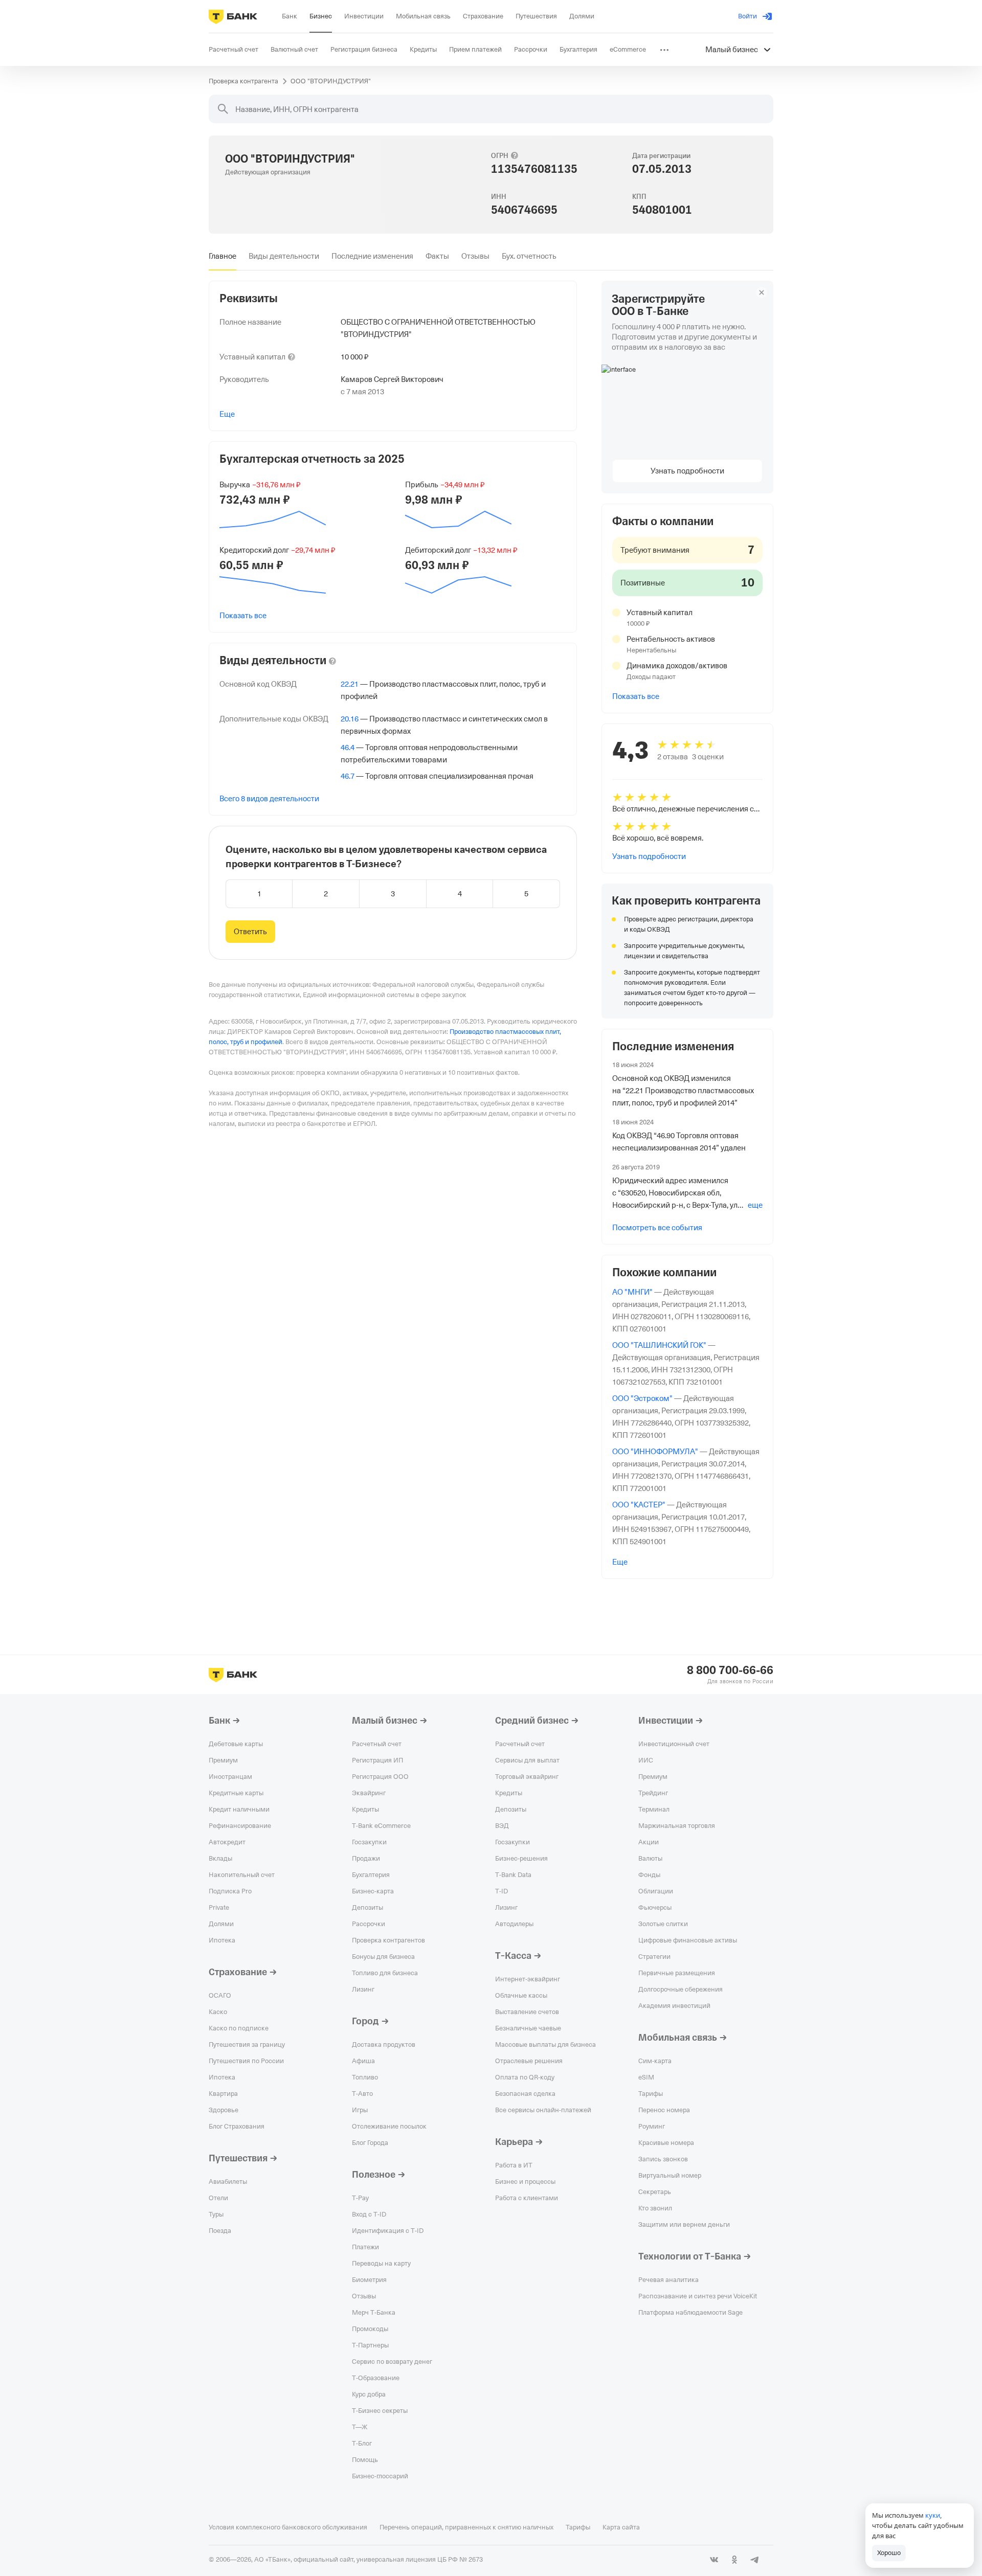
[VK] (714, 2560)
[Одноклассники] (734, 2560)
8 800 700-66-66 (730, 1670)
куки (933, 2515)
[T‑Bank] (233, 16)
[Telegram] (755, 2560)
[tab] (222, 256)
